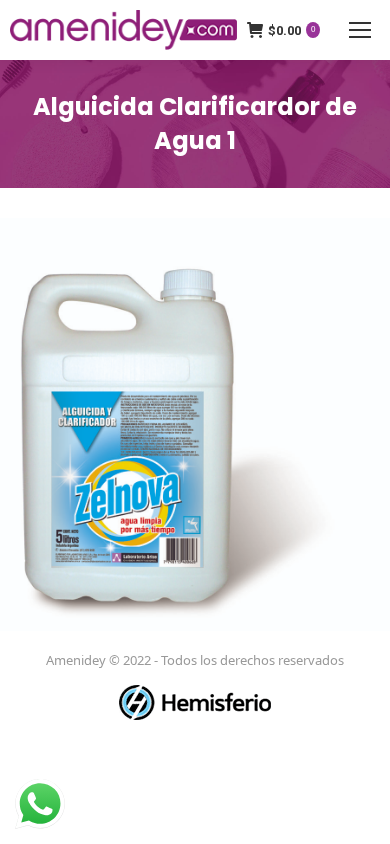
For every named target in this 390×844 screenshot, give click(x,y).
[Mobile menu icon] (360, 30)
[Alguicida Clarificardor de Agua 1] (195, 424)
